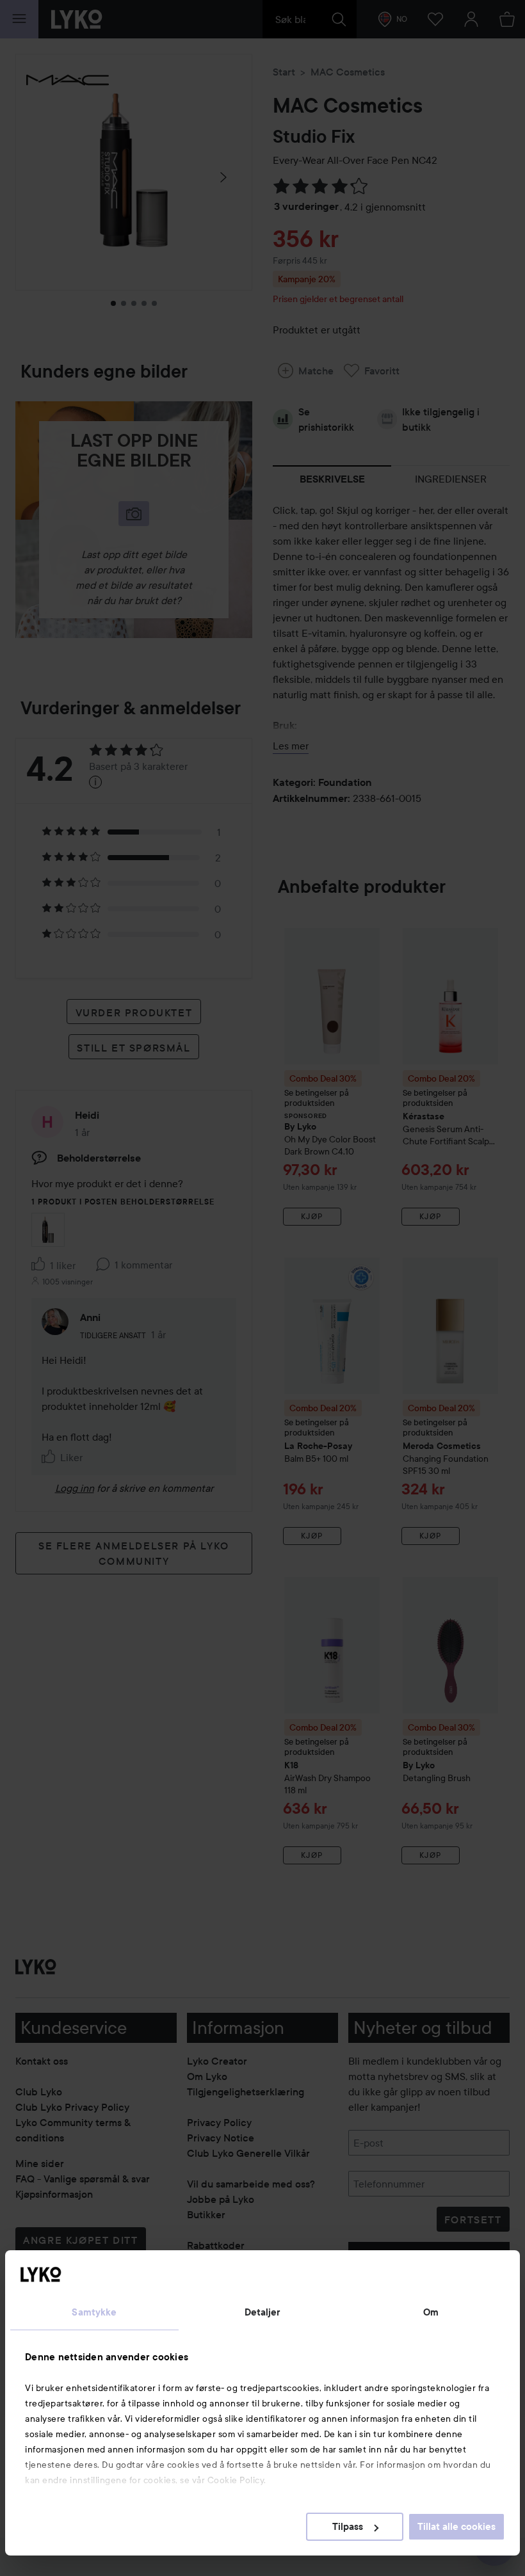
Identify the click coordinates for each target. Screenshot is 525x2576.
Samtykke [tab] (94, 2312)
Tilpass (348, 2527)
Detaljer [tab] (263, 2312)
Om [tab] (431, 2312)
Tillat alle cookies (456, 2527)
